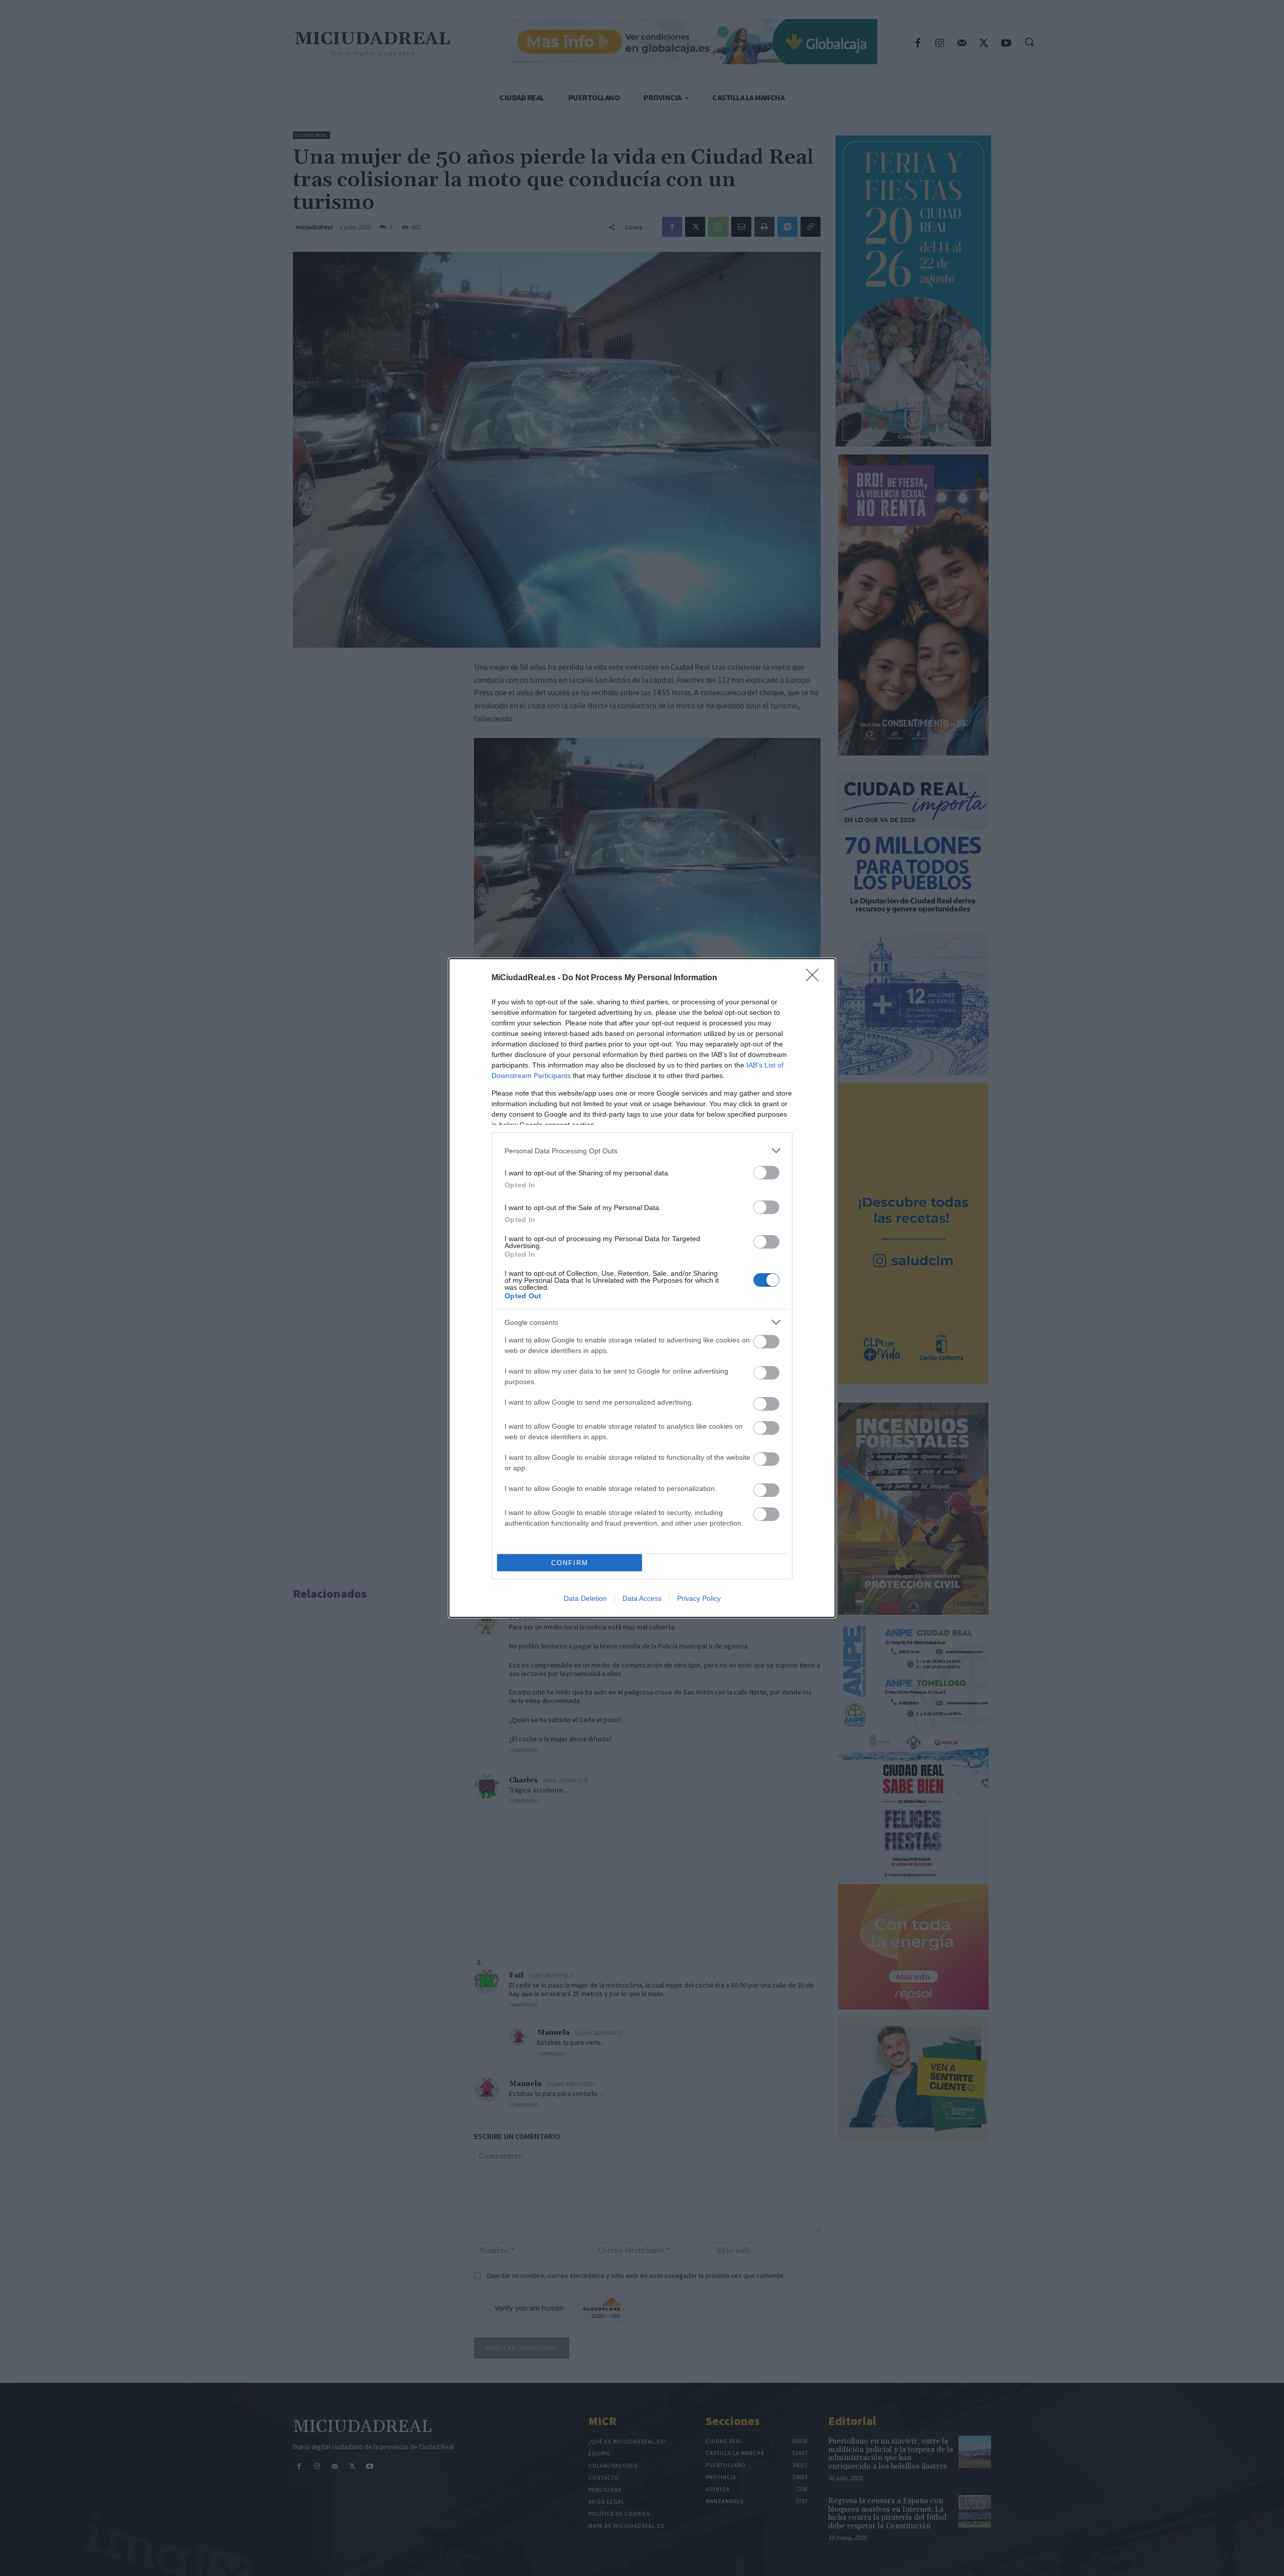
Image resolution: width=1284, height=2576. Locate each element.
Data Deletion (585, 1598)
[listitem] (642, 1151)
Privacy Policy (699, 1598)
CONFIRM (570, 1563)
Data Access (642, 1598)
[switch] (766, 1173)
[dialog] (642, 1288)
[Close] (816, 978)
